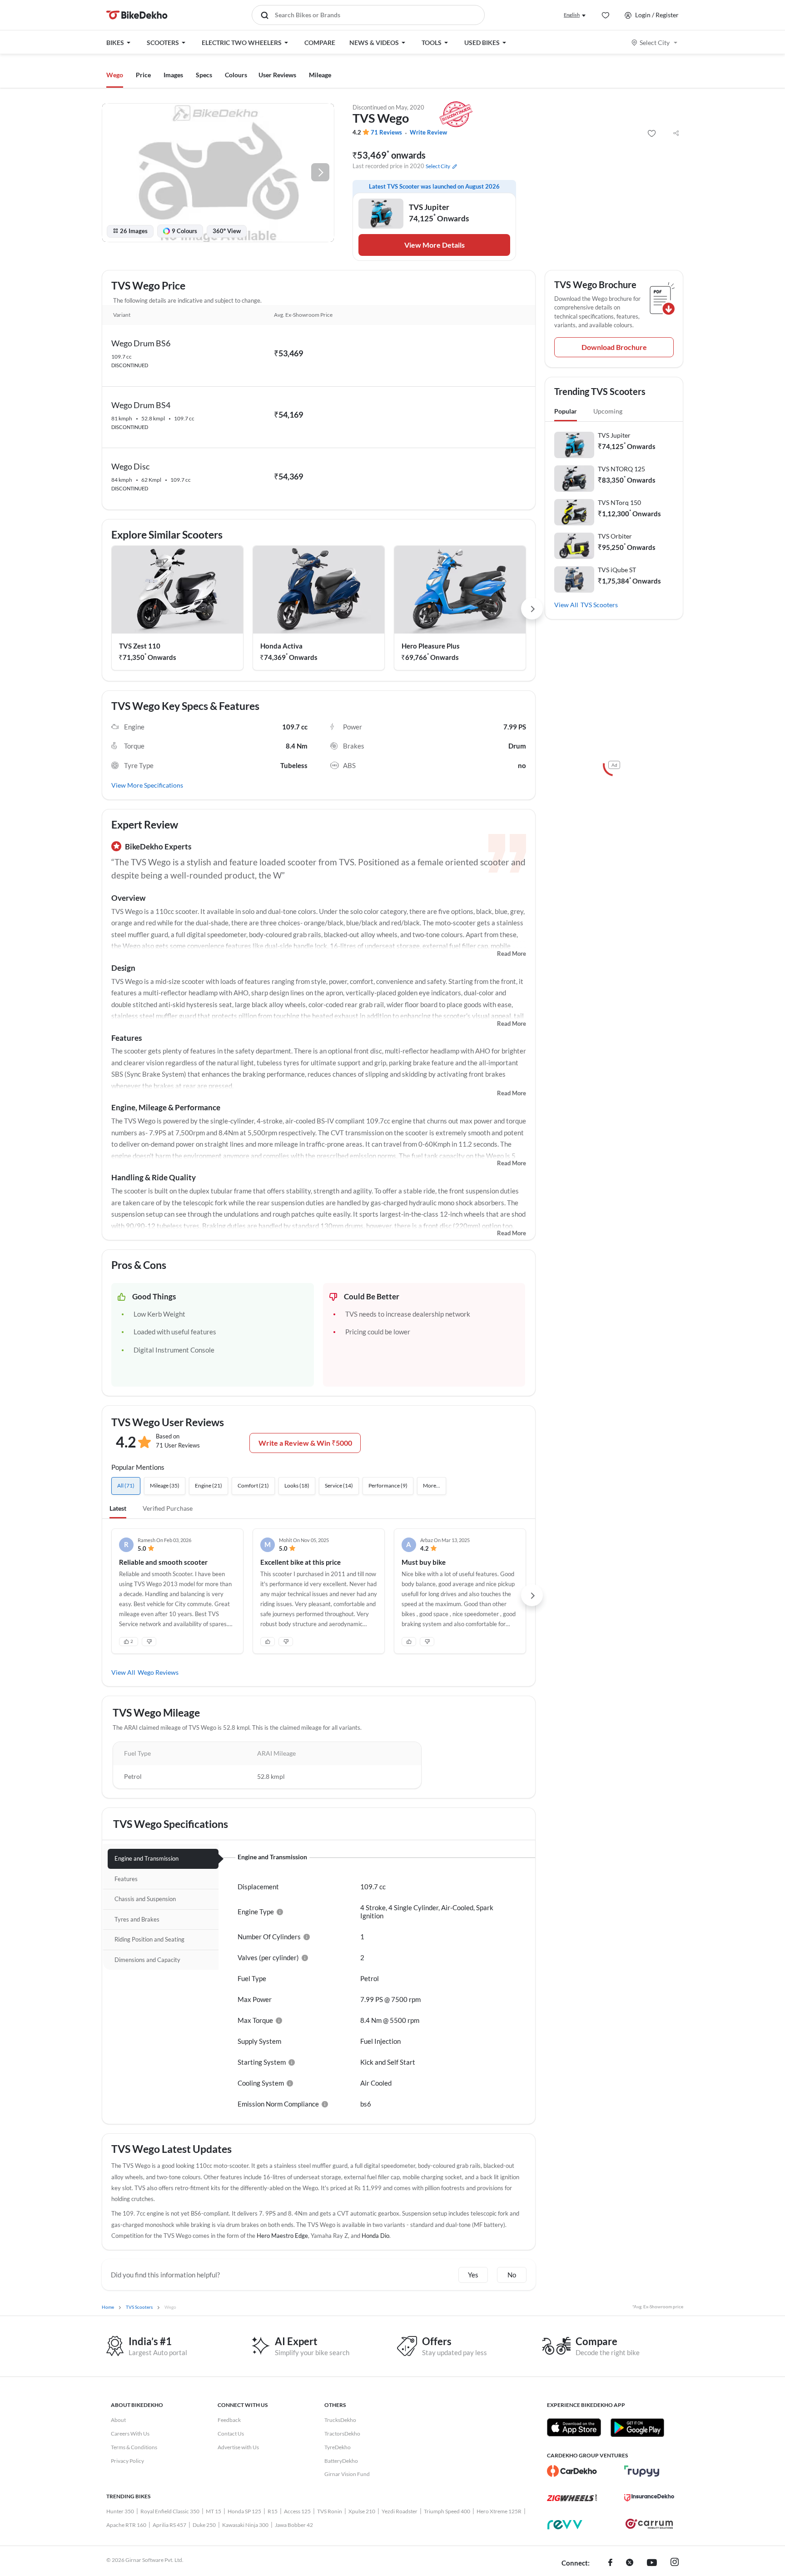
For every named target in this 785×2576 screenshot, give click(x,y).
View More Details (435, 245)
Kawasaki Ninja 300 (245, 2525)
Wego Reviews (158, 1672)
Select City (655, 42)
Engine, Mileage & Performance (166, 1107)
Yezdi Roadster (400, 2511)
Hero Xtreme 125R (499, 2511)
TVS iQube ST (617, 570)
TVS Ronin (330, 2511)
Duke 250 (204, 2525)
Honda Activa (281, 646)
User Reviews (277, 75)
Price (143, 75)
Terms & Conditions (134, 2447)
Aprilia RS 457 (169, 2525)
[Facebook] (610, 2563)
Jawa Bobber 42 (294, 2525)
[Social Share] (676, 134)
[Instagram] (675, 2563)
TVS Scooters (599, 605)
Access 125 (297, 2511)
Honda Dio (375, 2236)
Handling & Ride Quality (154, 1177)
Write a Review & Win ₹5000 (305, 1443)
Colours (236, 75)
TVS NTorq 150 (619, 502)
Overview (128, 898)
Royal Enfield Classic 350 (170, 2511)
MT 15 (214, 2511)
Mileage (320, 75)
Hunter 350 (120, 2511)
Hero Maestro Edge (282, 2236)
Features (127, 1038)
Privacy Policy (127, 2461)
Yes (473, 2275)
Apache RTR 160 (126, 2525)
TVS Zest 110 (140, 646)
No (512, 2275)
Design (123, 968)
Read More (512, 954)
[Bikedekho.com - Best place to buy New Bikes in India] (137, 15)
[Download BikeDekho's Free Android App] (637, 2427)
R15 (273, 2511)
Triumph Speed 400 (447, 2511)
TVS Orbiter (615, 536)
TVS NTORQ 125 (621, 469)
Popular (566, 411)
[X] (630, 2563)
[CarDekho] (572, 2471)
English (572, 15)
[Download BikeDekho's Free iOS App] (574, 2427)
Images (173, 75)
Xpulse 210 (362, 2511)
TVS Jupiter (614, 435)
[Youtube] (652, 2563)
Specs (204, 75)
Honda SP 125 (244, 2511)
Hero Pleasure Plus (431, 646)
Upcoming (608, 411)
